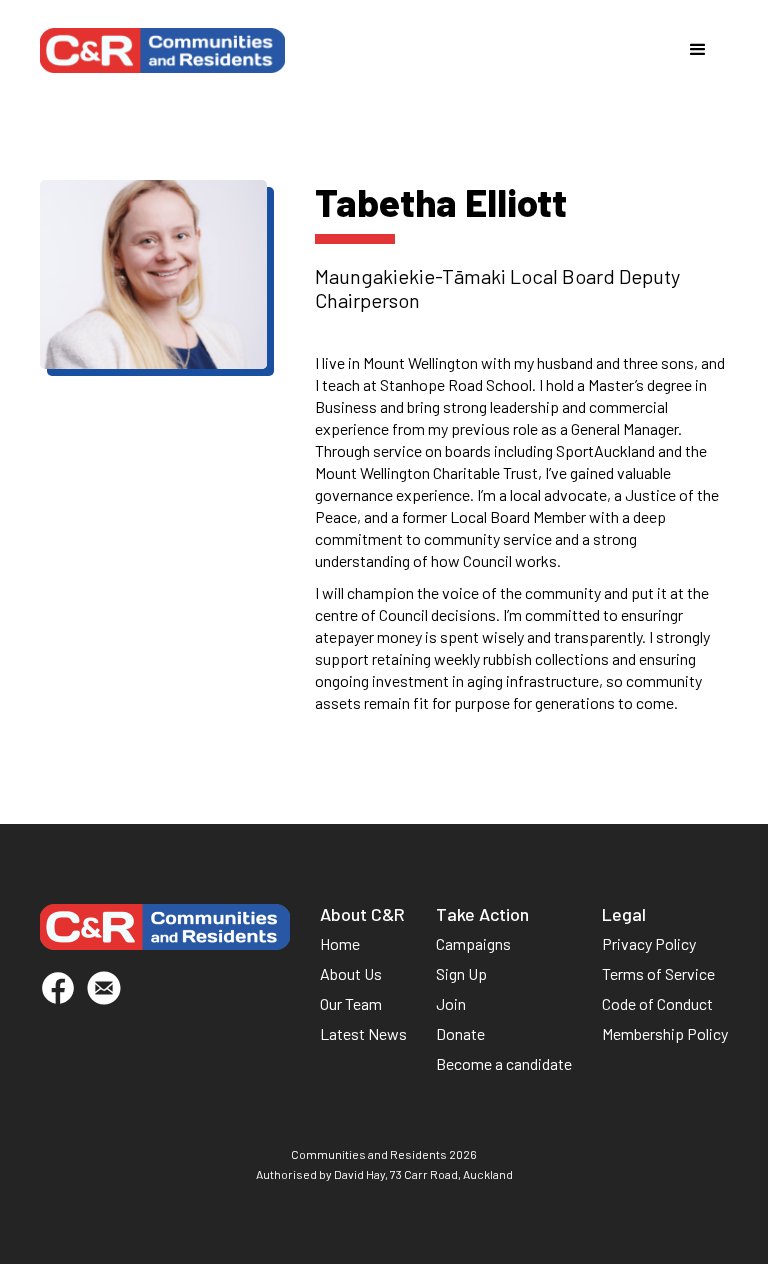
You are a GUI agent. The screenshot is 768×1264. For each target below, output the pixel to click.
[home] (162, 50)
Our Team (351, 1003)
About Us (351, 973)
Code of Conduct (657, 1003)
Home (340, 943)
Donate (460, 1033)
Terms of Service (658, 973)
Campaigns (473, 943)
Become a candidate (504, 1063)
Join (451, 1003)
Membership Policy (665, 1033)
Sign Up (461, 973)
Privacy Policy (649, 943)
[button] (698, 50)
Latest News (363, 1033)
